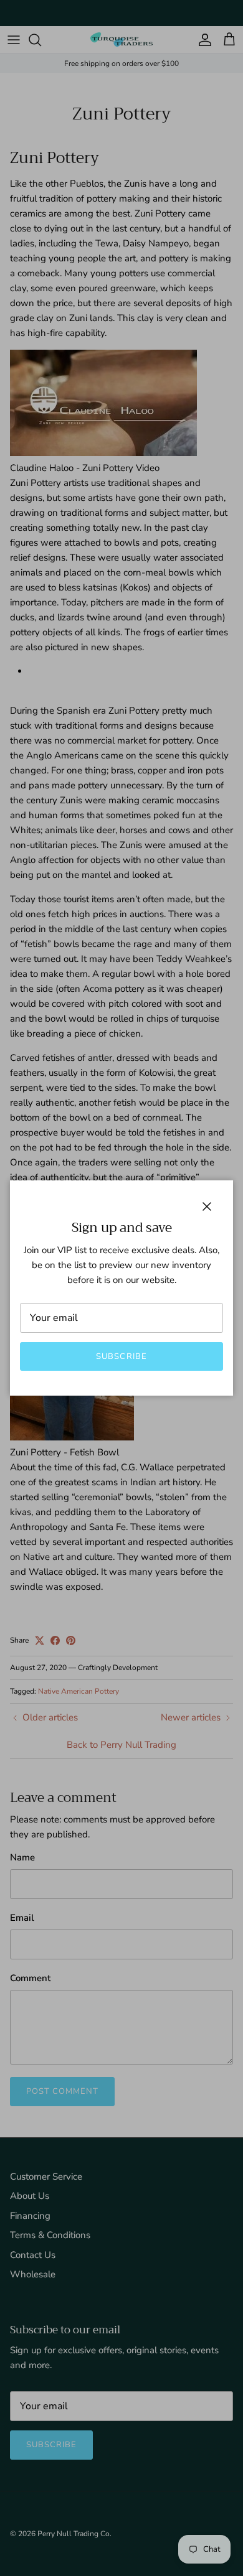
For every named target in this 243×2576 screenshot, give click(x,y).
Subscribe (121, 1356)
